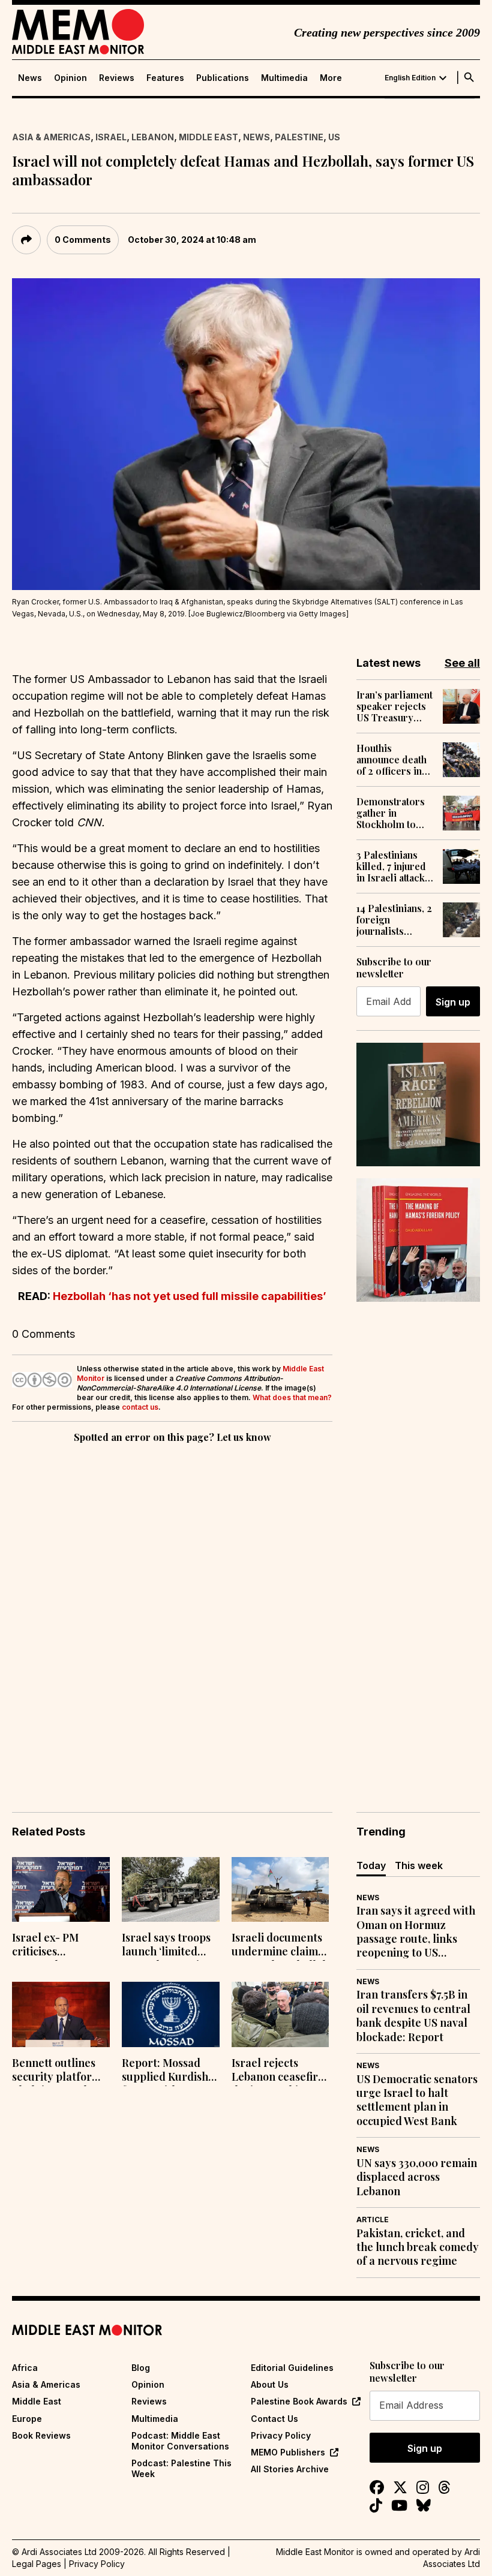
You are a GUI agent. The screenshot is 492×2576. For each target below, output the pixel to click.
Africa (25, 2368)
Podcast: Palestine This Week (181, 2468)
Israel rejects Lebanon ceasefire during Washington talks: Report (280, 2071)
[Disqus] (172, 1611)
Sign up (453, 1002)
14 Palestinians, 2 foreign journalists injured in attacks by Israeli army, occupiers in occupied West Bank (394, 920)
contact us (140, 1407)
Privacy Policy (281, 2435)
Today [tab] (371, 1865)
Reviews (117, 78)
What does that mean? (292, 1397)
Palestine (299, 137)
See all (462, 663)
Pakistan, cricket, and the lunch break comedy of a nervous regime (418, 2247)
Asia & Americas (51, 137)
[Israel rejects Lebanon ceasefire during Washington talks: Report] (280, 2014)
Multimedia (284, 78)
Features (165, 78)
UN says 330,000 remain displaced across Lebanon (417, 2177)
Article (373, 2220)
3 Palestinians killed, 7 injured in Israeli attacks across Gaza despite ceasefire (395, 866)
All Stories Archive (290, 2469)
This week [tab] (419, 1865)
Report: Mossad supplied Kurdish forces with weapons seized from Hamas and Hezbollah (165, 2071)
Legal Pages (37, 2564)
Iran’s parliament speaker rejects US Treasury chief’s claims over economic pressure (394, 706)
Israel (111, 137)
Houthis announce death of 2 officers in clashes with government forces (391, 760)
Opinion (70, 78)
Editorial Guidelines (292, 2368)
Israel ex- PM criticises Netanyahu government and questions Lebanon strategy (59, 1946)
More (331, 78)
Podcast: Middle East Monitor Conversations (180, 2441)
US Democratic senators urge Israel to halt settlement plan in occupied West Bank (417, 2100)
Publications (223, 78)
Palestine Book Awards (299, 2401)
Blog (141, 2368)
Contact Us (274, 2419)
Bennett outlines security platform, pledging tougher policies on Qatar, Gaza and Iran (58, 2071)
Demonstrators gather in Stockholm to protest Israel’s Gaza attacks (391, 813)
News (30, 78)
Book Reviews (41, 2435)
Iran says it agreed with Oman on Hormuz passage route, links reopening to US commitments (416, 1932)
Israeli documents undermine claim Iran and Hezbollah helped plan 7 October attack (280, 1946)
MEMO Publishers (288, 2452)
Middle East (208, 137)
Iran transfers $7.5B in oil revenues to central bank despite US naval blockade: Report (413, 2016)
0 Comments (83, 240)
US (334, 137)
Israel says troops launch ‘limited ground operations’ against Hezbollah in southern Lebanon (170, 1946)
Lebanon (153, 137)
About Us (270, 2384)
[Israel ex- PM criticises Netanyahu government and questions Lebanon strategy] (61, 1890)
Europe (27, 2419)
